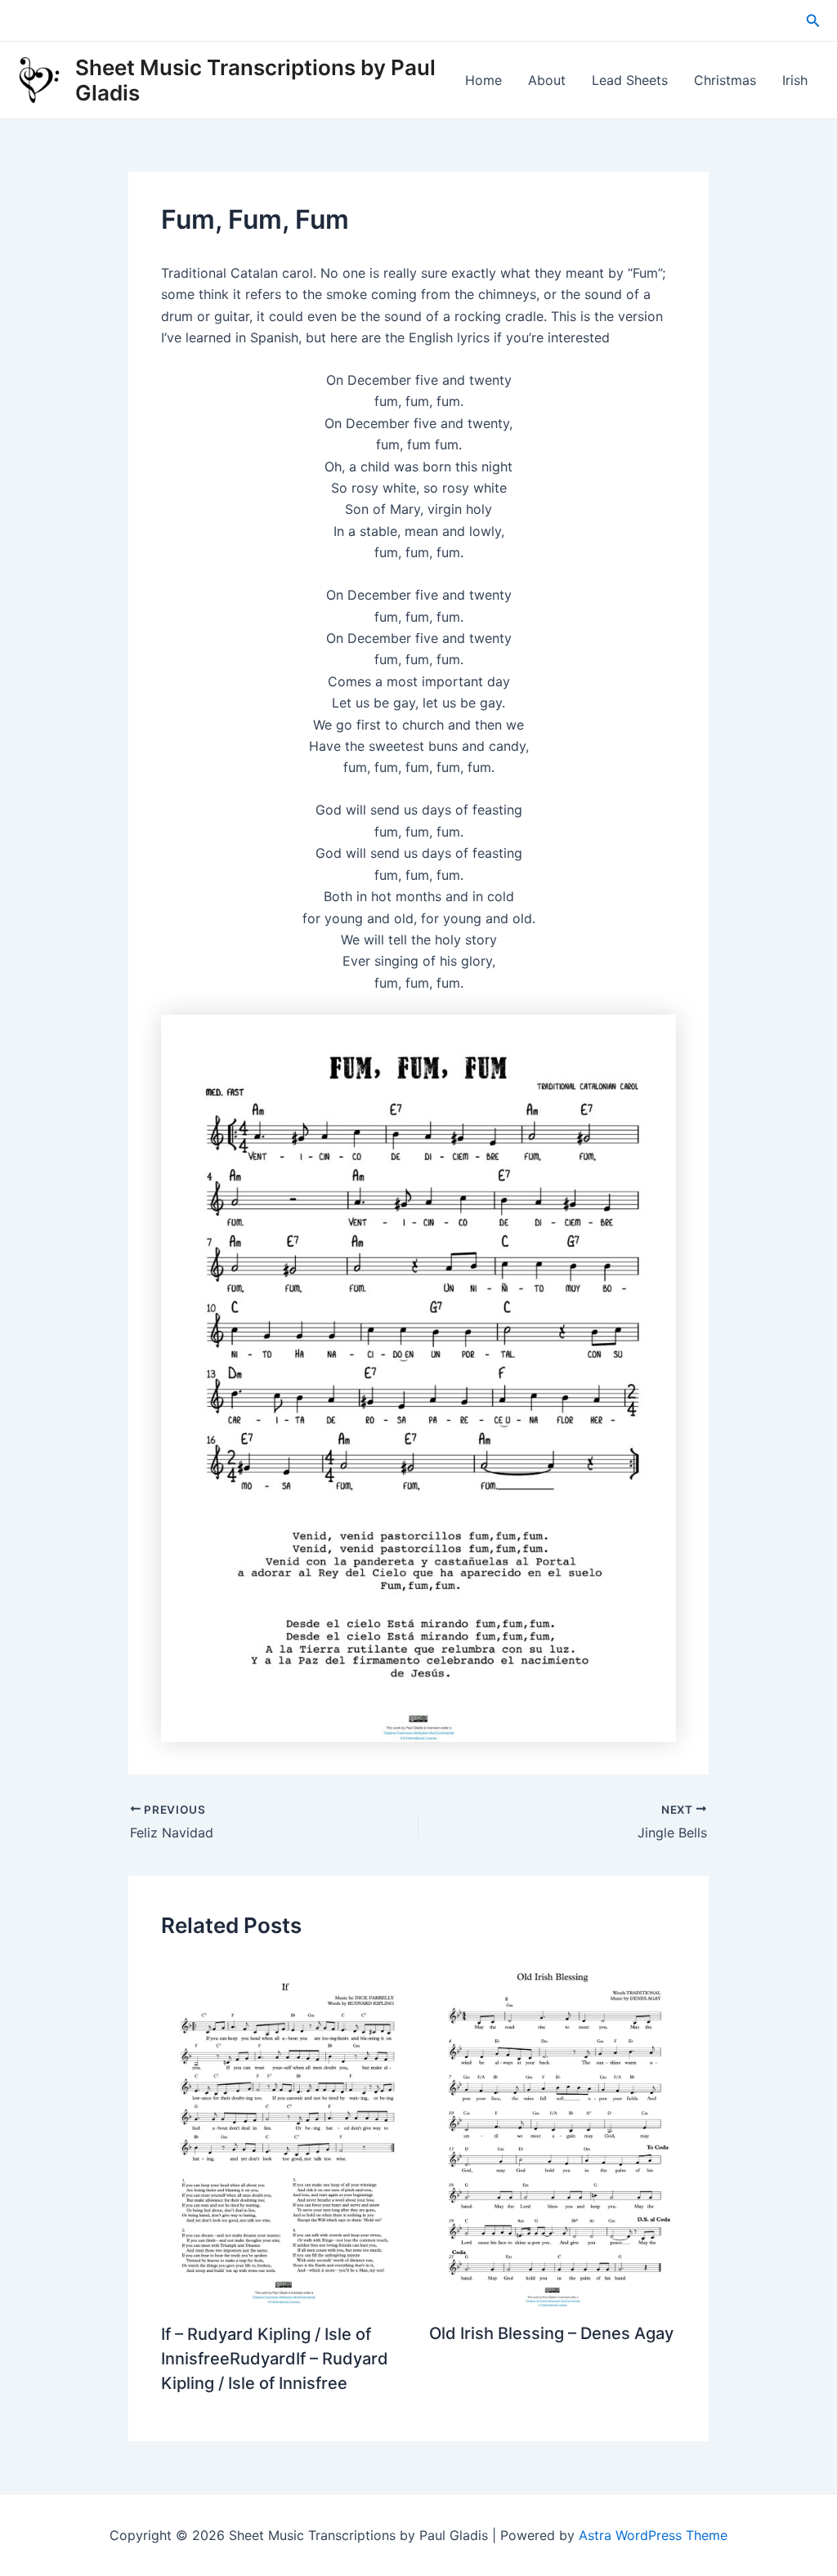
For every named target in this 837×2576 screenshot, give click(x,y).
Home (483, 80)
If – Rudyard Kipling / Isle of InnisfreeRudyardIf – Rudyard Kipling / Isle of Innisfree (275, 2359)
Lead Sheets (630, 80)
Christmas (725, 80)
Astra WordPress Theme (653, 2535)
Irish (795, 80)
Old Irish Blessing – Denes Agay (551, 2333)
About (547, 80)
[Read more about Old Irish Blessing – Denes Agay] (553, 2132)
